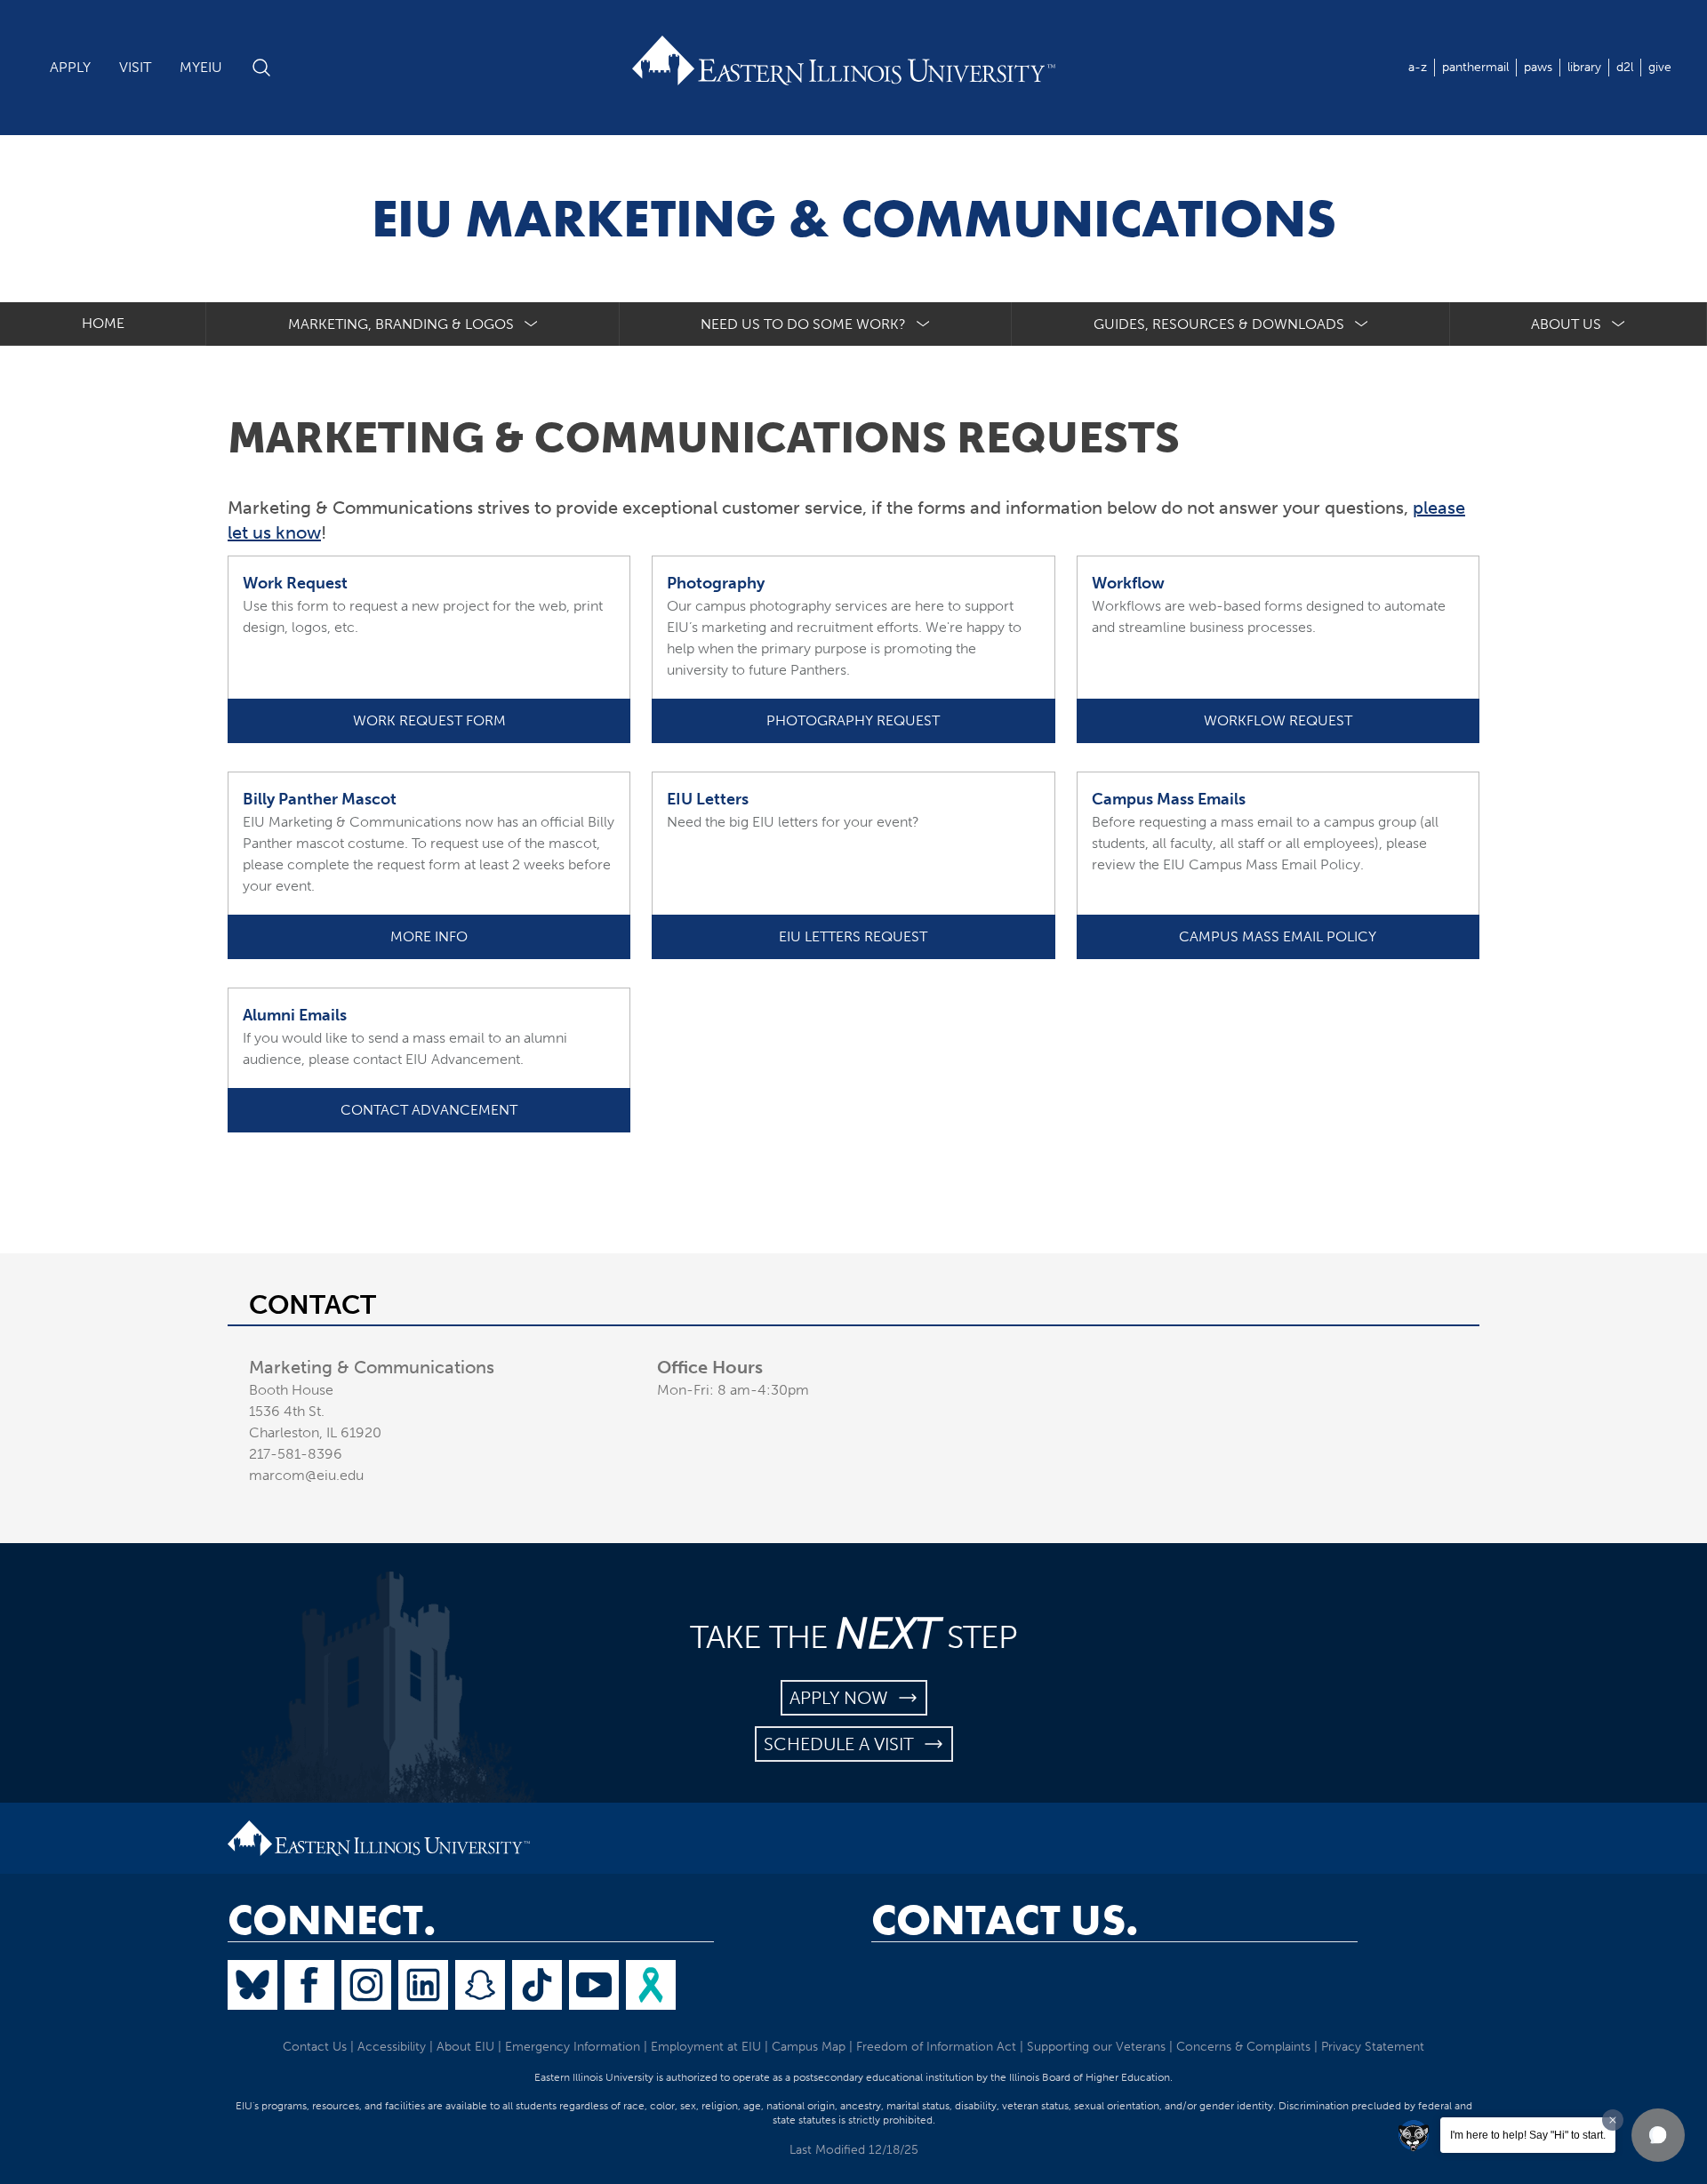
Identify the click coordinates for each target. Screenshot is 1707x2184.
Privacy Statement (1373, 2047)
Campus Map (809, 2047)
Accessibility (392, 2047)
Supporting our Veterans (1096, 2047)
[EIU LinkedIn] (423, 1985)
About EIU (465, 2047)
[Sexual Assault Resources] (651, 1985)
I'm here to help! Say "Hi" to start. (1528, 2135)
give (1660, 67)
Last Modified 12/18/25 (854, 2150)
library (1584, 67)
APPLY (70, 67)
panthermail (1475, 67)
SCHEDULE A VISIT (843, 1744)
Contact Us (315, 2047)
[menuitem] (413, 324)
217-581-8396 (296, 1454)
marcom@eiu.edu (306, 1475)
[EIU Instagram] (366, 1985)
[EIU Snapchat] (480, 1985)
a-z (1418, 67)
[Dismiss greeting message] (1613, 2120)
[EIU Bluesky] (252, 1985)
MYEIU (201, 67)
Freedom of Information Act (936, 2047)
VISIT (135, 67)
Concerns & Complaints (1243, 2047)
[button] (1658, 2135)
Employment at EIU (706, 2047)
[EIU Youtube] (594, 1985)
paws (1538, 67)
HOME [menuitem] (103, 323)
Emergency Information (573, 2047)
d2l (1625, 67)
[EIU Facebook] (309, 1985)
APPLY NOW (843, 1698)
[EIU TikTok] (537, 1985)
